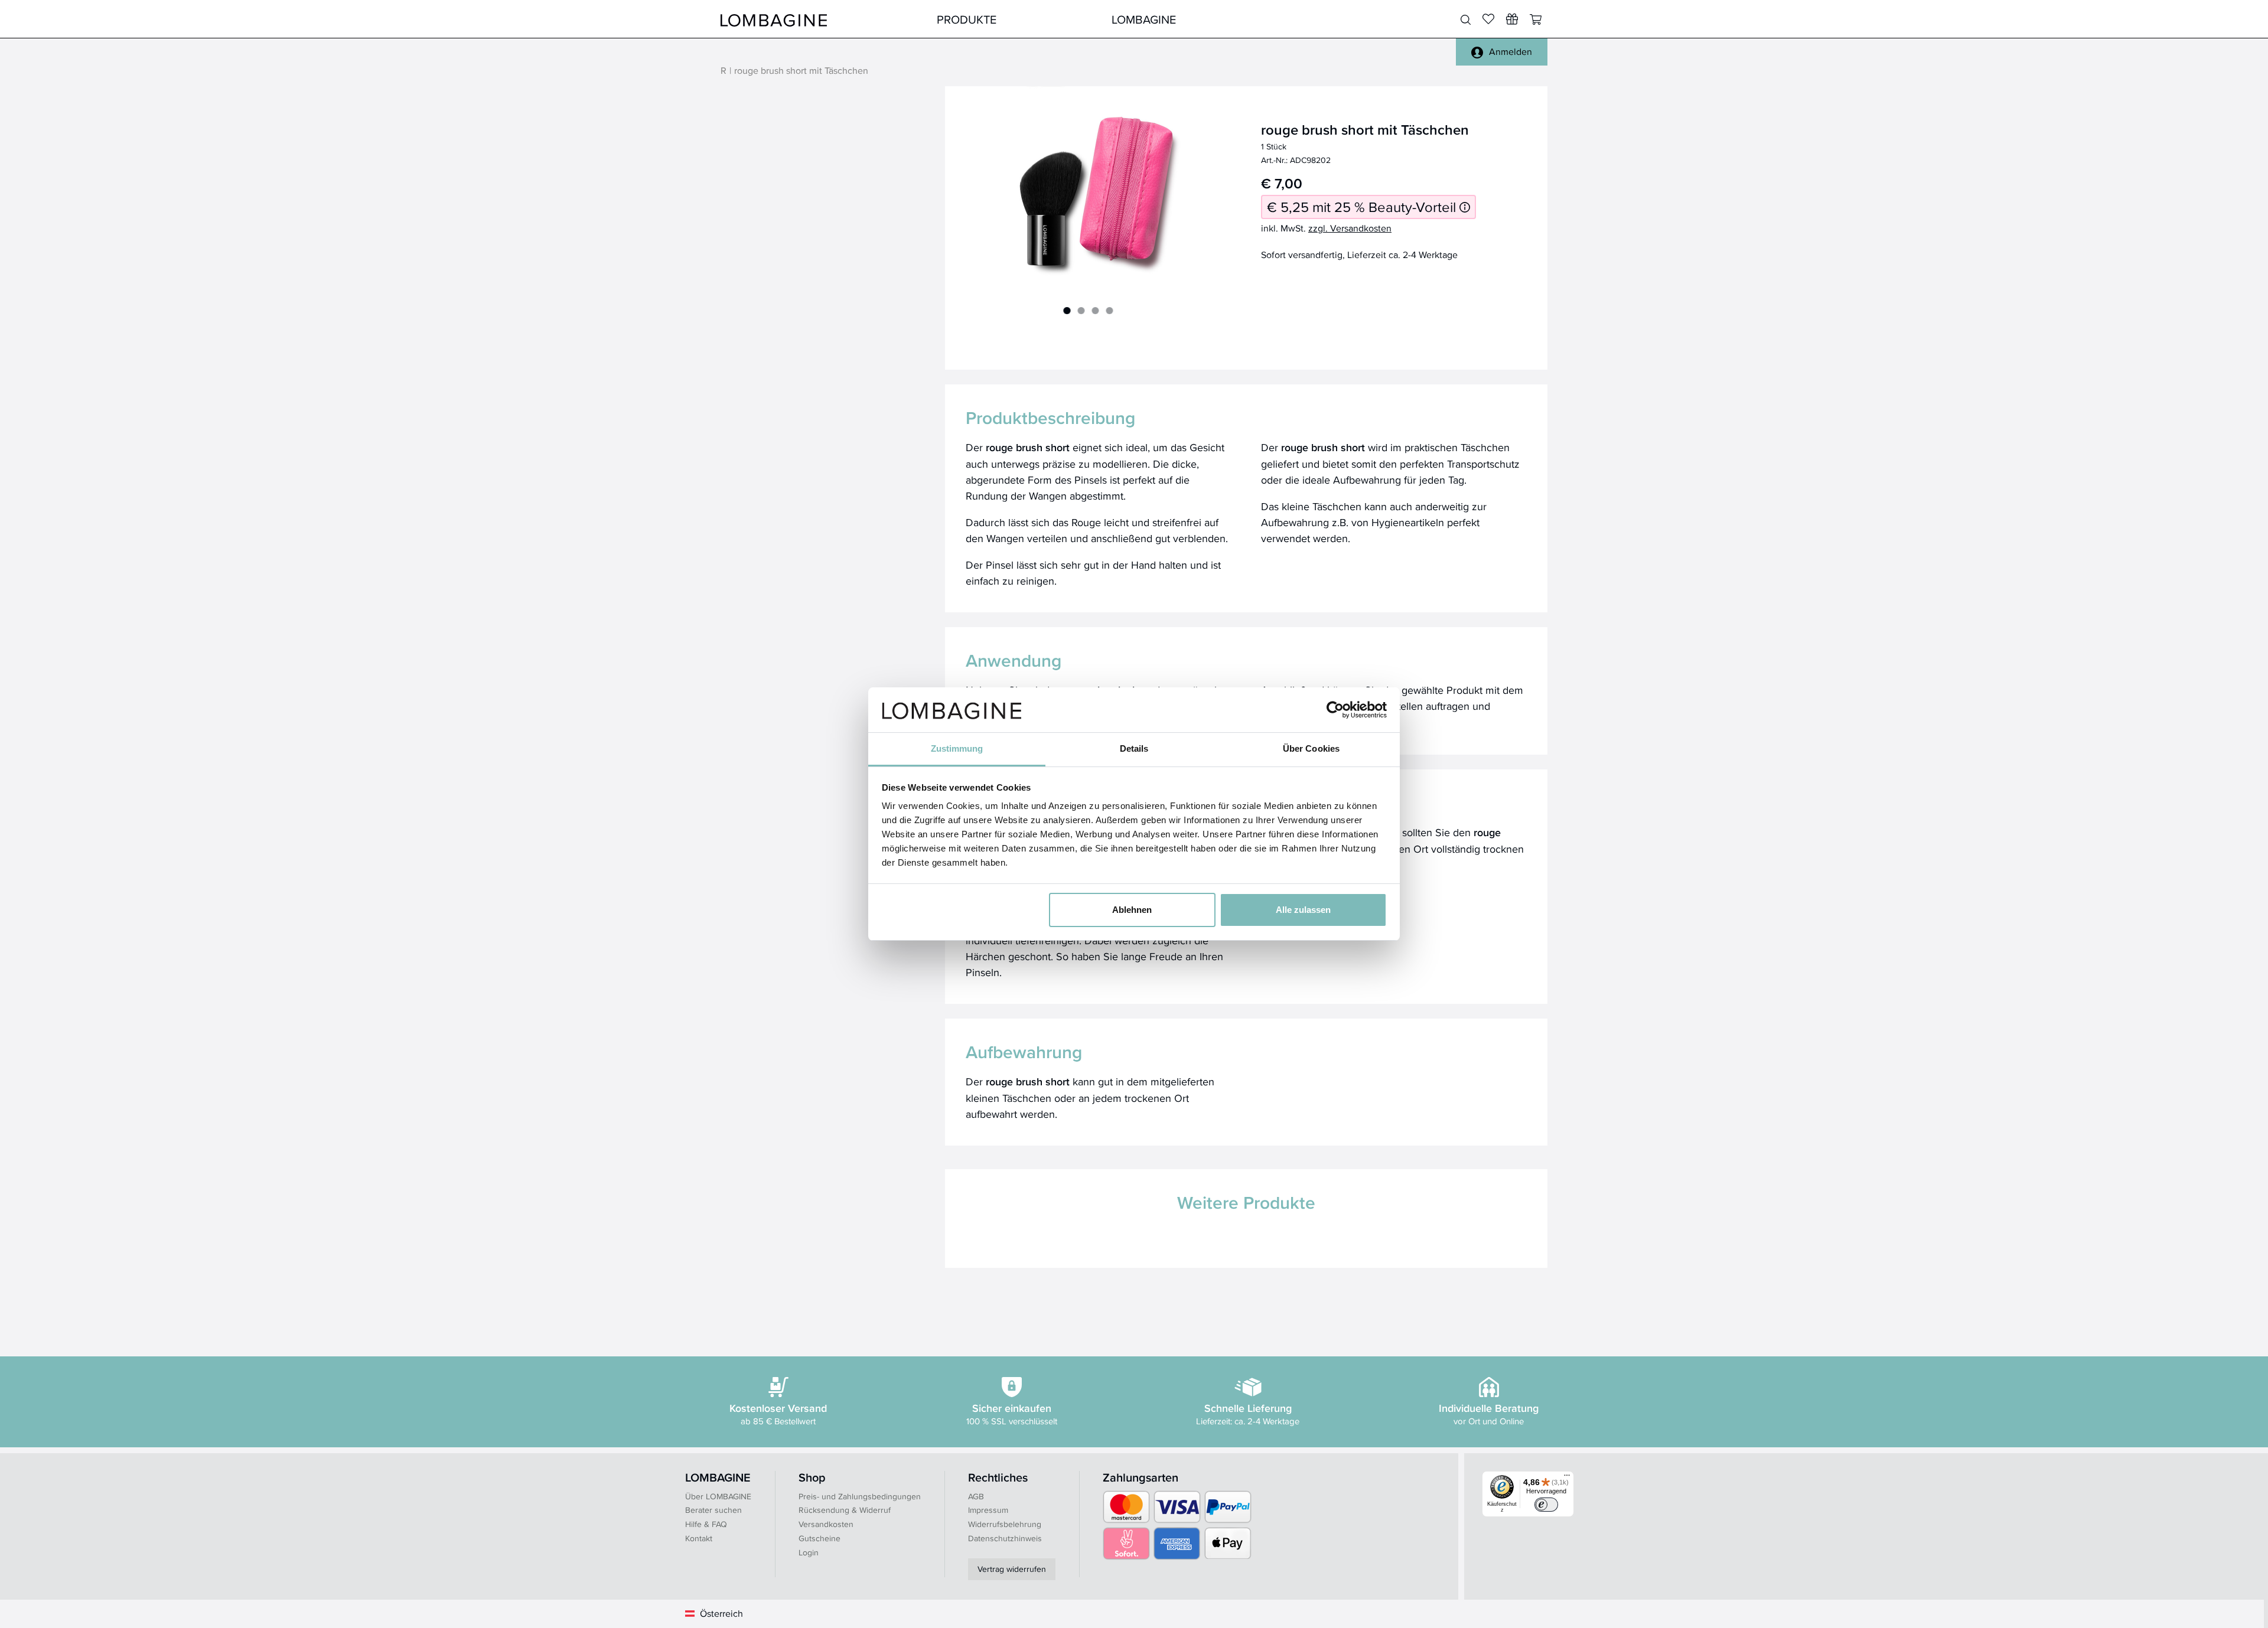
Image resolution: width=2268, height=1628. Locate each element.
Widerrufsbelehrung (1005, 1524)
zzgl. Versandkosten (1350, 228)
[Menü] (1567, 1478)
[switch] (1546, 1505)
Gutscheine (819, 1538)
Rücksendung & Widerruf (845, 1510)
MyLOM (1319, 19)
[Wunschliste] (1512, 19)
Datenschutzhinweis (1005, 1538)
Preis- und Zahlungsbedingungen (860, 1496)
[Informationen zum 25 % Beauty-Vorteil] (1465, 207)
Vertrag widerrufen (1012, 1569)
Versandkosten (826, 1524)
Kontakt (699, 1538)
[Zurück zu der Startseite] (774, 19)
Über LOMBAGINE (718, 1496)
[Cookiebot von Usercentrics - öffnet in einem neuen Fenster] (1335, 710)
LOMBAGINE (1144, 19)
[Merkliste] (1488, 19)
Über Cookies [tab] (1311, 748)
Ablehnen (1132, 910)
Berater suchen (713, 1510)
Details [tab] (1134, 748)
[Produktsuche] (1466, 20)
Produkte (967, 19)
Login (809, 1552)
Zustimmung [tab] (957, 748)
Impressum (988, 1510)
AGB (976, 1496)
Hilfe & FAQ (706, 1524)
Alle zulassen (1303, 910)
